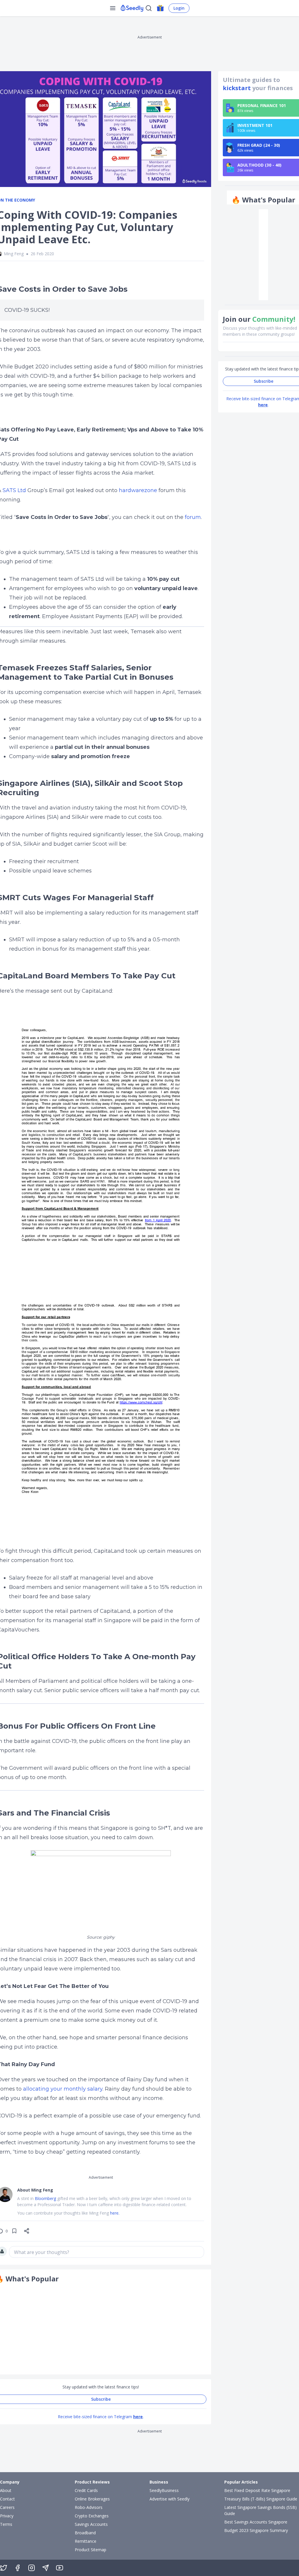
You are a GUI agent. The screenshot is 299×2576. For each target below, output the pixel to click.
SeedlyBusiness (164, 2490)
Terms (6, 2524)
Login (179, 8)
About (6, 2490)
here (138, 2417)
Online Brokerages (92, 2499)
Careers (7, 2507)
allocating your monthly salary (63, 2089)
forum (193, 517)
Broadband (85, 2533)
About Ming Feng (35, 2190)
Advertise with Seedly (170, 2499)
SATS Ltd (14, 490)
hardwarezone (138, 490)
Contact (7, 2499)
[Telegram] (46, 2568)
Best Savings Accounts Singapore (256, 2522)
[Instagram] (32, 2568)
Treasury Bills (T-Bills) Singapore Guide (261, 2499)
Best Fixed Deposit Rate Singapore (257, 2490)
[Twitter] (4, 2568)
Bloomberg (45, 2198)
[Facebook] (18, 2568)
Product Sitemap (91, 2550)
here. (115, 2213)
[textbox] (107, 2252)
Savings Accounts (91, 2524)
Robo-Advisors (89, 2507)
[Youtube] (60, 2568)
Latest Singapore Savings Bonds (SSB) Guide (260, 2510)
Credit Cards (86, 2490)
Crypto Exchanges (92, 2516)
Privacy (7, 2516)
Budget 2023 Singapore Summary (256, 2530)
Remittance (86, 2541)
